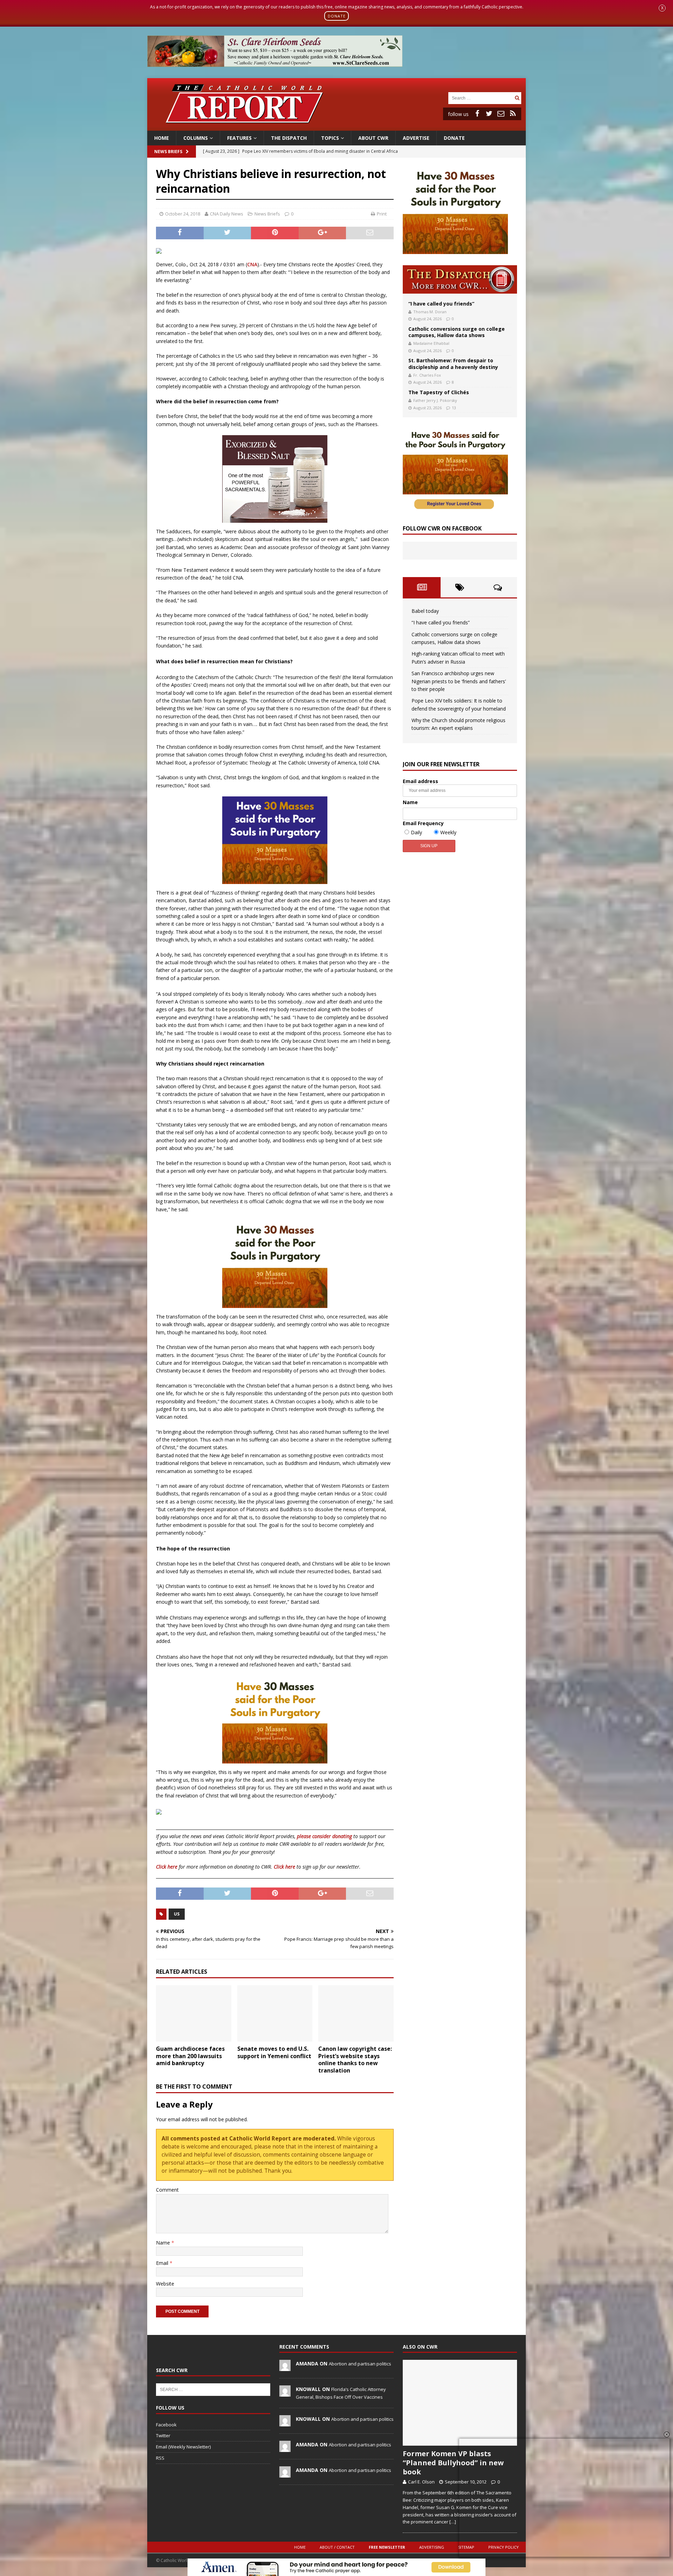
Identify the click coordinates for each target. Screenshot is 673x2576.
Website (165, 2284)
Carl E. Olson (421, 2482)
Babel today (425, 611)
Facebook (166, 2425)
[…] (453, 2522)
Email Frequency (423, 823)
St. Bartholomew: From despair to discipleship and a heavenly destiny (453, 364)
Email (163, 2263)
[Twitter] (489, 114)
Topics (330, 138)
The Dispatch (289, 138)
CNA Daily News (227, 214)
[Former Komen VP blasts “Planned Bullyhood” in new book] (460, 2403)
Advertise (416, 138)
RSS (160, 2458)
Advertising (432, 2547)
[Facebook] (477, 114)
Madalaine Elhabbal (431, 343)
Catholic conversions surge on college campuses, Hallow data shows (457, 332)
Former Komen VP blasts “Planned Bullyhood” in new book (453, 2463)
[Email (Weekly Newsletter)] (501, 114)
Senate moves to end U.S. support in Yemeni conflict (274, 2052)
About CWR (373, 138)
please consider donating (324, 1836)
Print (382, 214)
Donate (454, 138)
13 (454, 408)
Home (162, 138)
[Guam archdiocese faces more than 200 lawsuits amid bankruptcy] (194, 2013)
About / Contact (337, 2547)
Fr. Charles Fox (427, 375)
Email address (420, 781)
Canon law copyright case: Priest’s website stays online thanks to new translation (355, 2060)
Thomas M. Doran (430, 312)
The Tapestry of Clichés (439, 392)
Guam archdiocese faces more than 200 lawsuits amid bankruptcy (190, 2056)
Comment (167, 2190)
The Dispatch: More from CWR (460, 279)
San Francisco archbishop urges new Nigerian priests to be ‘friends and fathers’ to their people (459, 681)
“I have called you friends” (441, 304)
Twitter (163, 2435)
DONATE (337, 16)
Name (164, 2243)
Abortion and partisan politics (360, 2364)
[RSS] (513, 114)
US (177, 1914)
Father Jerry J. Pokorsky (435, 400)
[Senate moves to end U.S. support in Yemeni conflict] (275, 2013)
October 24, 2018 (183, 214)
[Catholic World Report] (336, 126)
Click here (167, 1867)
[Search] (517, 98)
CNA (252, 264)
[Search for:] (481, 98)
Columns (196, 138)
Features (239, 138)
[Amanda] (285, 2368)
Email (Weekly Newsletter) (183, 2447)
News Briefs (168, 152)
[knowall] (285, 2393)
